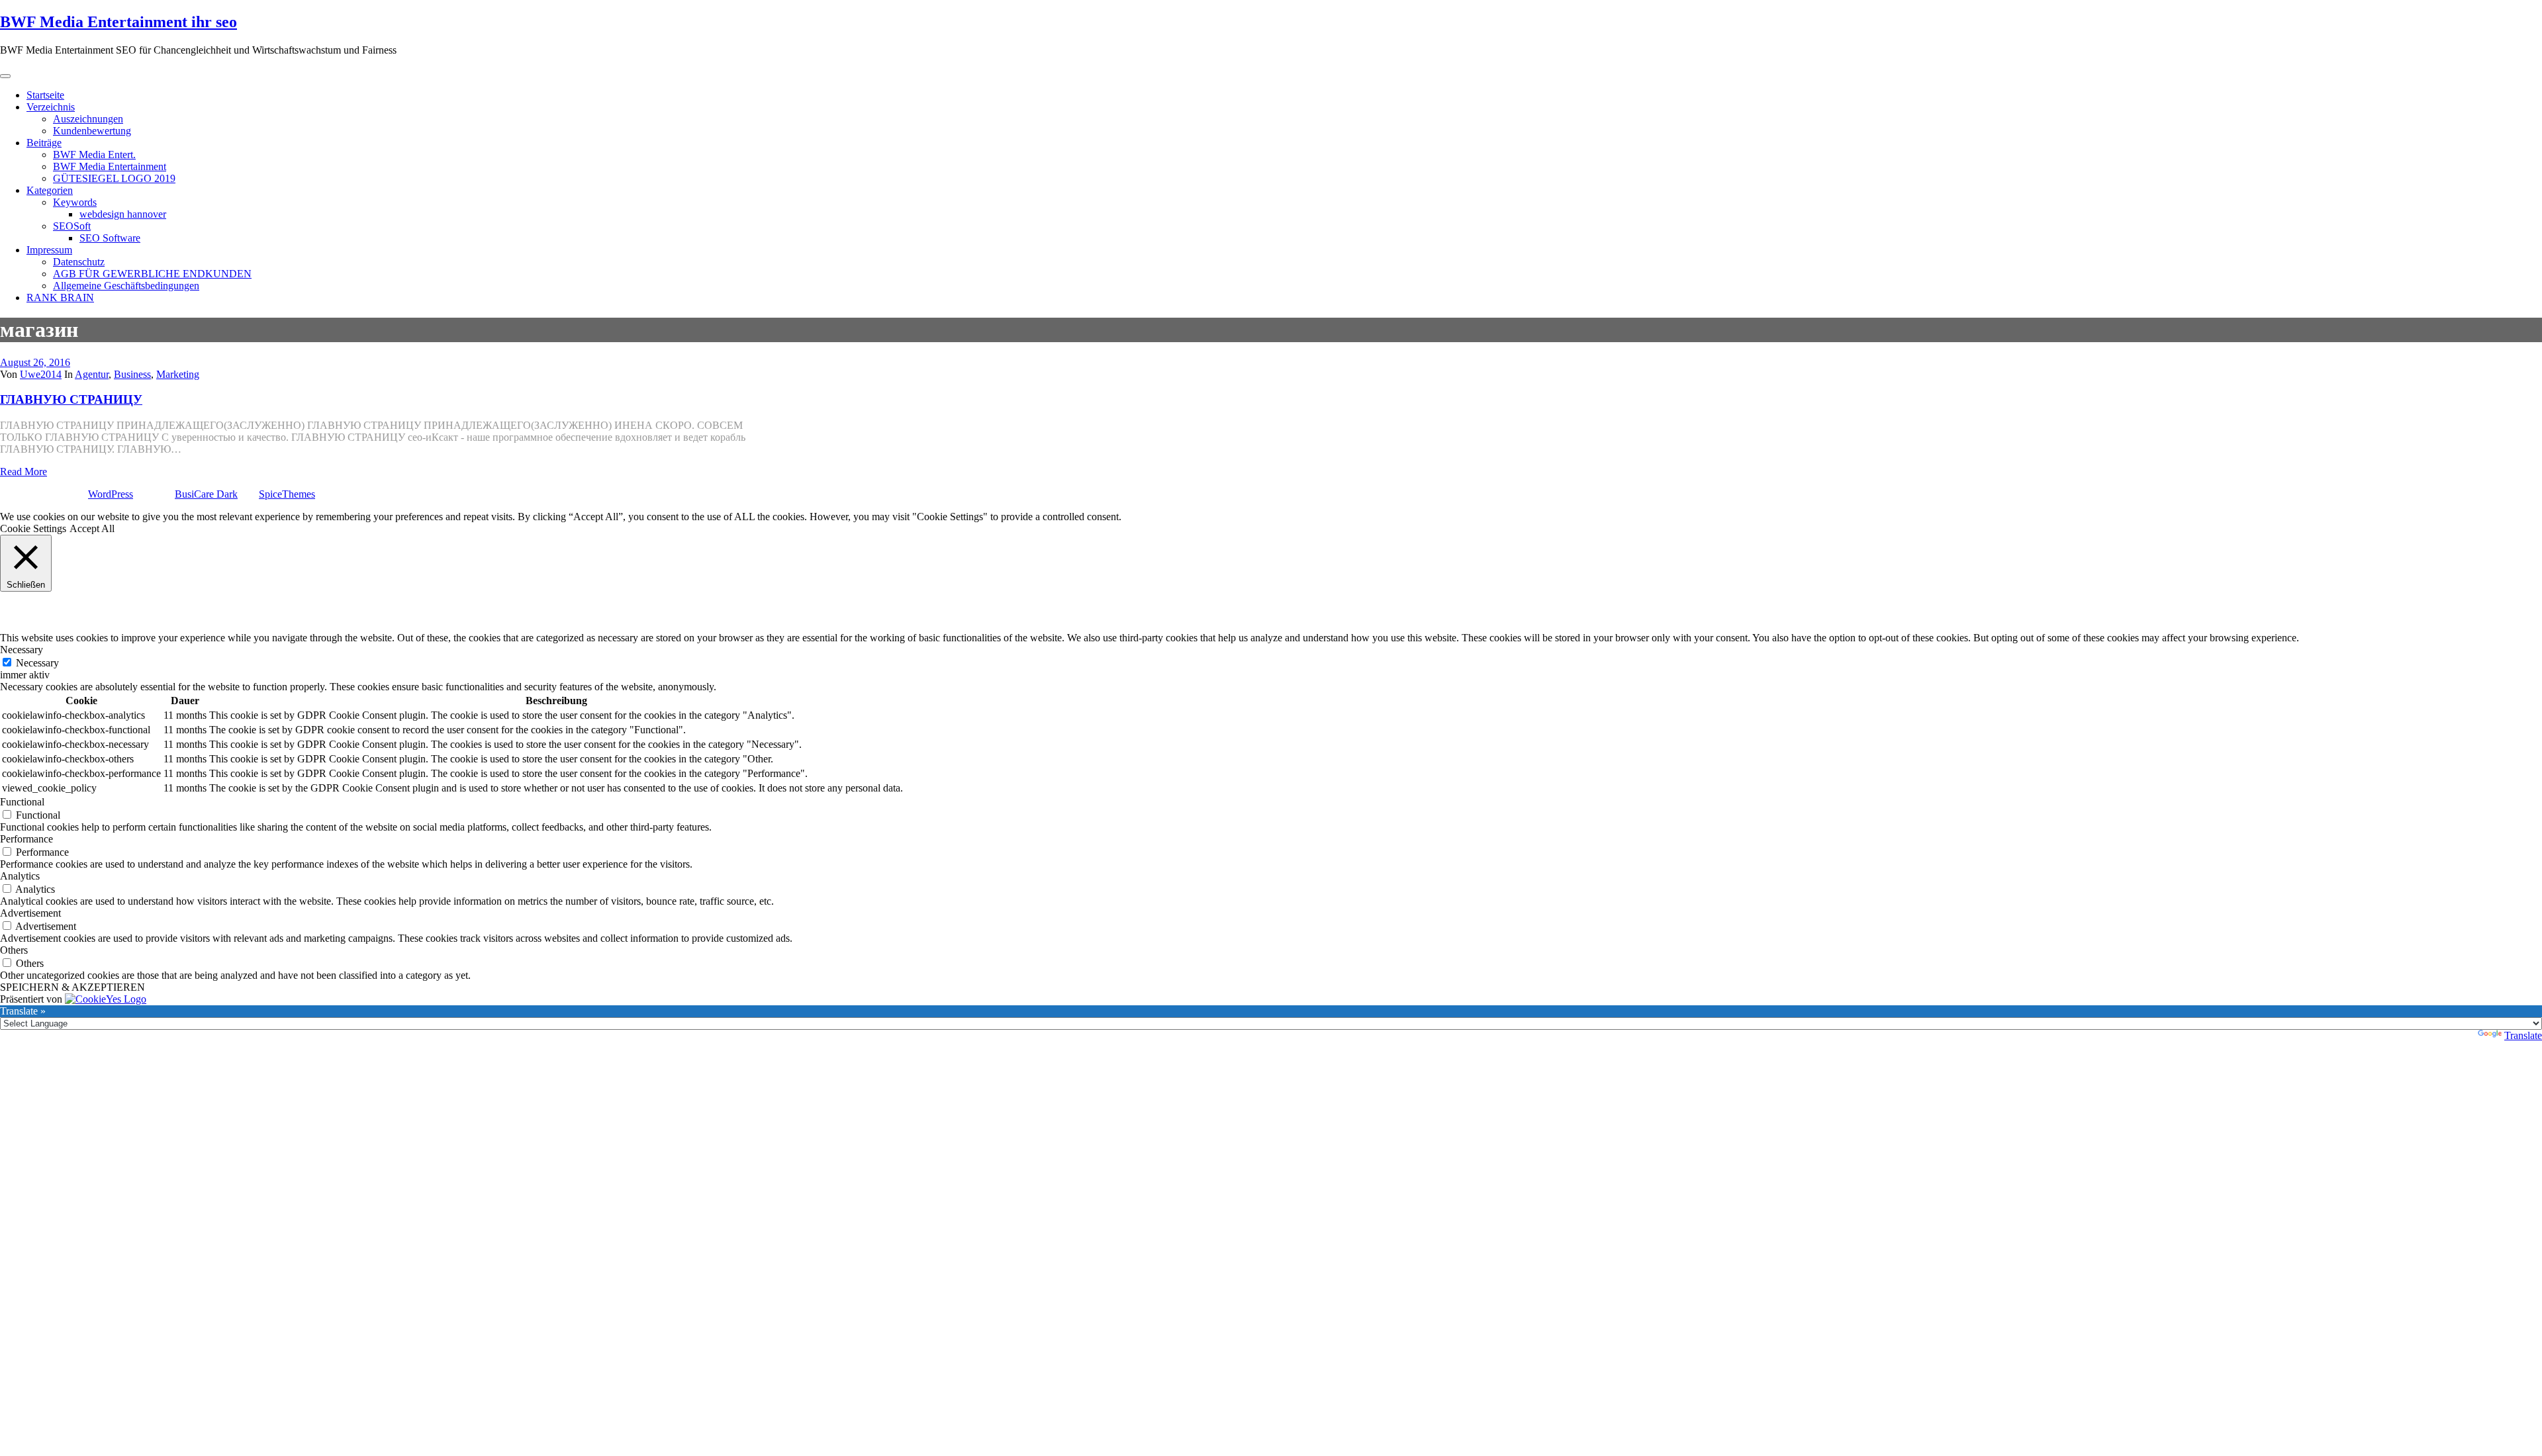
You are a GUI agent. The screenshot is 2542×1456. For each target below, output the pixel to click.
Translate (2523, 1035)
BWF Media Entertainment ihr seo (118, 22)
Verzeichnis (51, 107)
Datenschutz (79, 262)
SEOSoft (72, 226)
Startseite (45, 95)
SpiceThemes (287, 494)
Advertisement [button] (30, 913)
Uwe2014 (41, 374)
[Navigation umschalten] (5, 76)
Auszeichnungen (88, 119)
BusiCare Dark (206, 494)
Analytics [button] (20, 876)
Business (132, 374)
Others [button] (14, 950)
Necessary (37, 663)
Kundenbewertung (92, 131)
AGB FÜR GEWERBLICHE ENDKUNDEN (152, 274)
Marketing (178, 374)
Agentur (92, 374)
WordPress (111, 494)
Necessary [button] (22, 650)
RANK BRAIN (60, 297)
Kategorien (50, 190)
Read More (24, 472)
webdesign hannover (123, 214)
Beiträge (44, 143)
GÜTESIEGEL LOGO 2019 (114, 178)
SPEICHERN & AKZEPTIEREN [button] (72, 987)
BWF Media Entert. (94, 155)
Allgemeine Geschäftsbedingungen (126, 286)
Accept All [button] (92, 528)
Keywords (75, 202)
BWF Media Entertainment (110, 166)
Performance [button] (26, 839)
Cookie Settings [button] (33, 528)
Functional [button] (22, 802)
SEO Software (110, 238)
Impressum (49, 250)
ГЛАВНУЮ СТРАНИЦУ (71, 399)
